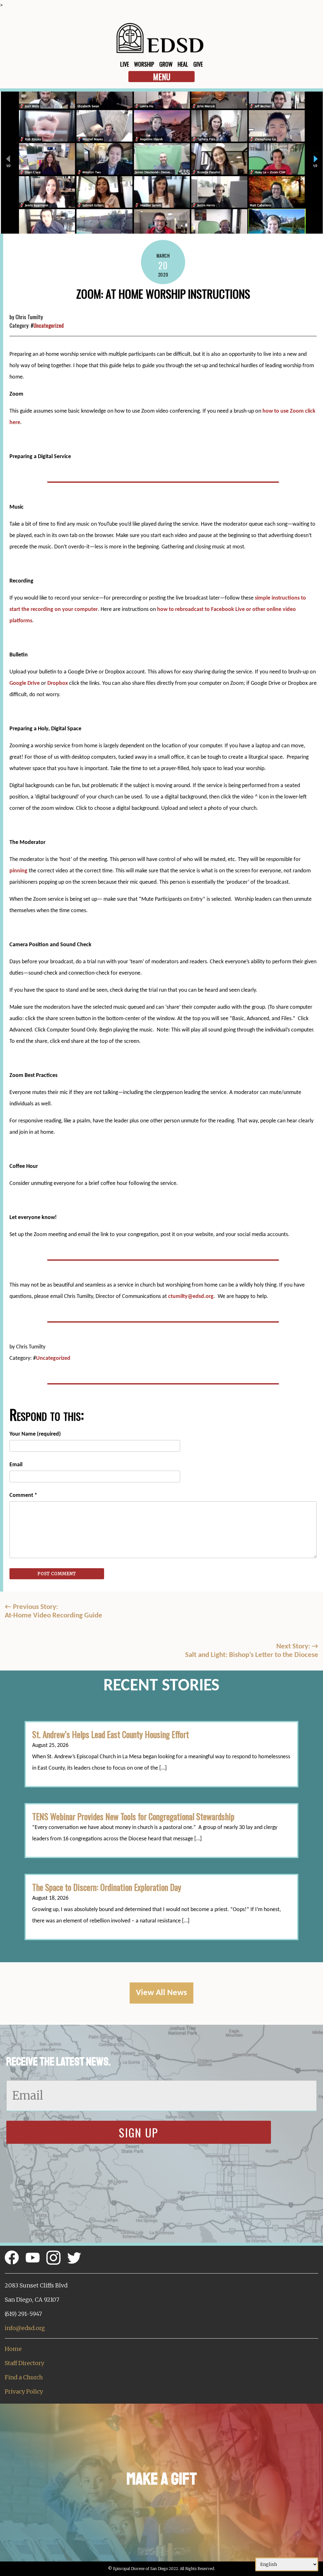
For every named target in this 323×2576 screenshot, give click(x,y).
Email (16, 1465)
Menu (162, 77)
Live (125, 64)
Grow (166, 64)
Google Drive (25, 683)
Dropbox (58, 683)
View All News (161, 1993)
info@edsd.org (25, 2328)
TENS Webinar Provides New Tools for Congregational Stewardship (133, 1816)
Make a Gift (162, 2479)
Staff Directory (24, 2363)
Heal (183, 64)
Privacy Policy (24, 2391)
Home (13, 2349)
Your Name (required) (35, 1434)
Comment (23, 1495)
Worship (144, 64)
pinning (18, 871)
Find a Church (24, 2377)
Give (198, 64)
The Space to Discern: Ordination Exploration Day (107, 1887)
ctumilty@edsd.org (191, 1297)
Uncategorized (49, 325)
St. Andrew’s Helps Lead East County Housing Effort (111, 1734)
